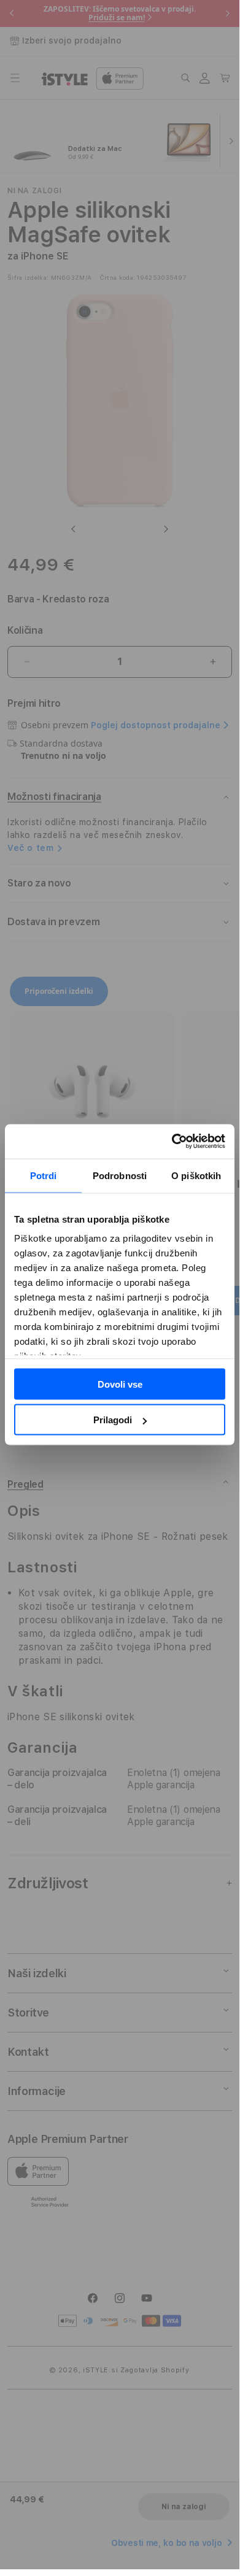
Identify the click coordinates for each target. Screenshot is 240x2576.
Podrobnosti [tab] (120, 1175)
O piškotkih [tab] (196, 1175)
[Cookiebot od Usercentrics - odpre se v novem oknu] (172, 1142)
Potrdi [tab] (44, 1175)
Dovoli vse (120, 1384)
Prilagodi (113, 1420)
